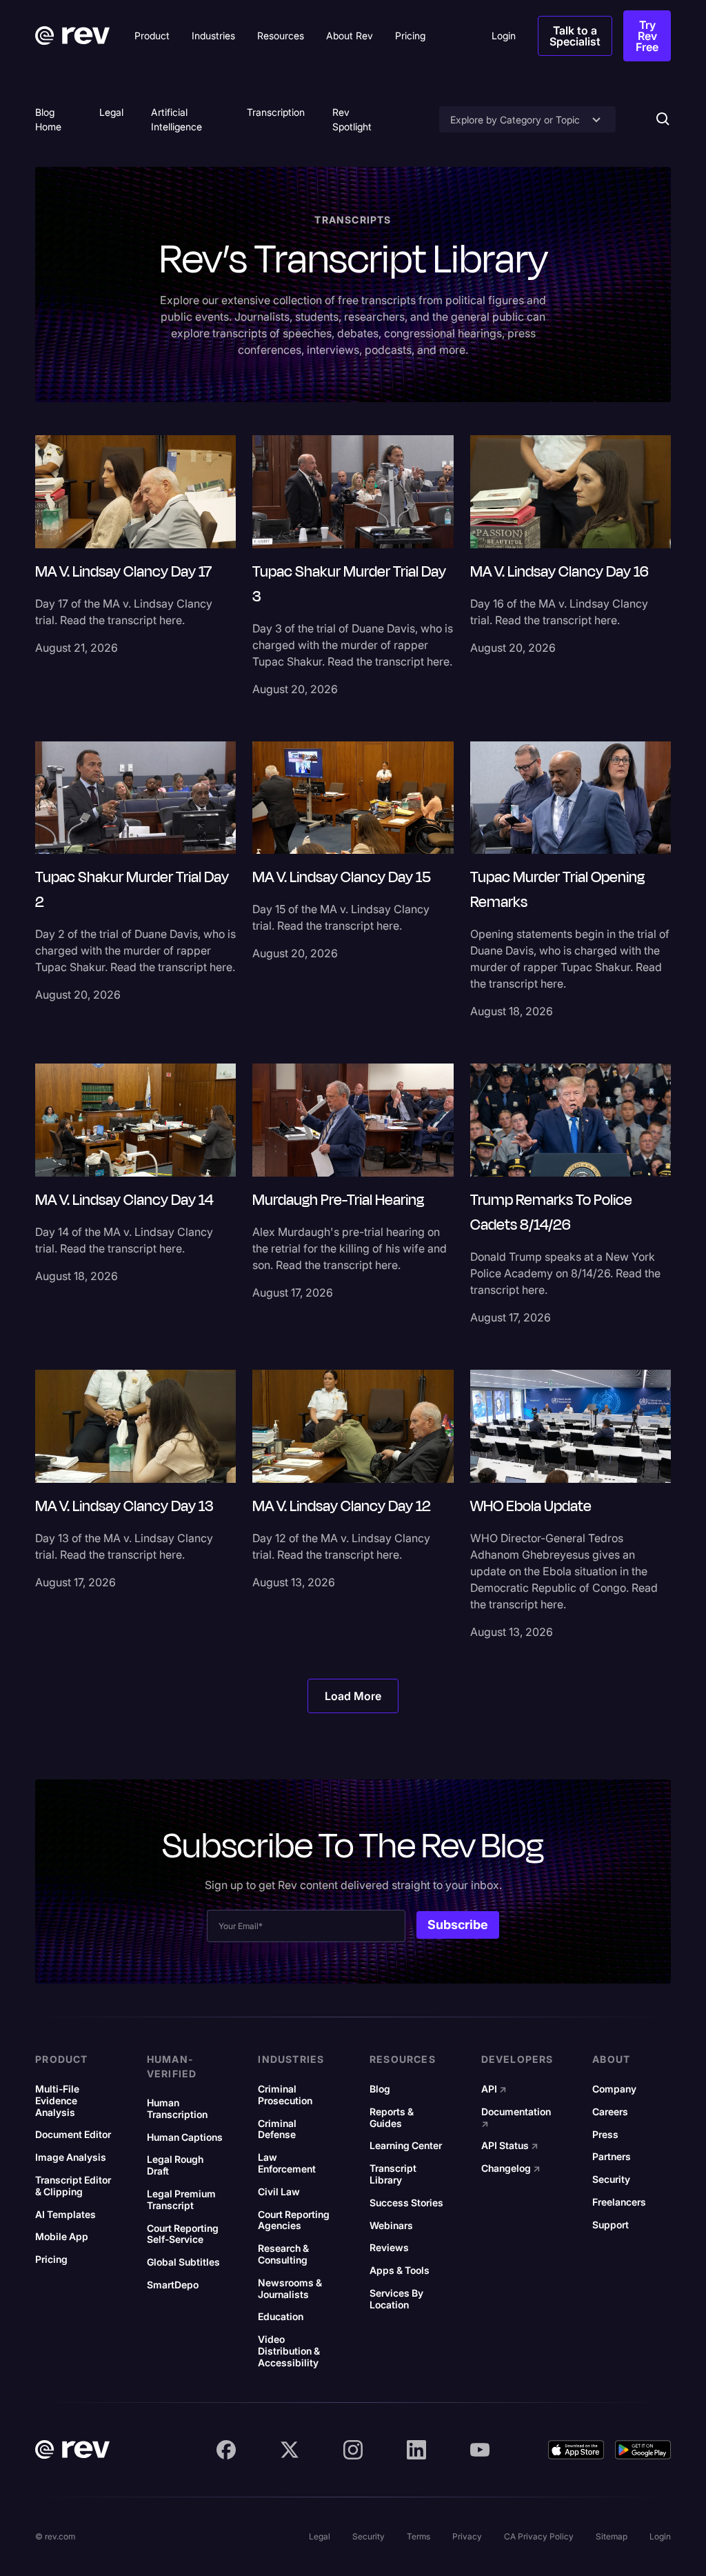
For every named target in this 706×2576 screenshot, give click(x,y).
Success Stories (406, 2203)
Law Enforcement (287, 2163)
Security (611, 2179)
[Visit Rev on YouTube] (480, 2450)
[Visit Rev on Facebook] (226, 2450)
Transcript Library (393, 2174)
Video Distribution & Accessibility (289, 2351)
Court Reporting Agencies (294, 2220)
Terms (418, 2536)
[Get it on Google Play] (643, 2450)
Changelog (511, 2168)
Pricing (51, 2259)
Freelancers (619, 2202)
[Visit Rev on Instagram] (353, 2450)
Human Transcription (177, 2109)
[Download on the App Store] (576, 2450)
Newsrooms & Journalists (290, 2289)
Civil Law (279, 2192)
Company (614, 2089)
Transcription (276, 112)
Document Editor (73, 2135)
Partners (612, 2157)
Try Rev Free (647, 36)
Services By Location (396, 2299)
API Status (510, 2146)
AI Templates (65, 2215)
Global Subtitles (183, 2262)
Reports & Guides (392, 2118)
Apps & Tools (400, 2270)
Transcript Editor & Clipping (73, 2186)
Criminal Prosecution (285, 2095)
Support (611, 2225)
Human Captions (185, 2137)
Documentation (516, 2118)
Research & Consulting (283, 2254)
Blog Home (48, 119)
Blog (380, 2089)
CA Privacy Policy (539, 2536)
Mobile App (62, 2237)
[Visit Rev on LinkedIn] (416, 2450)
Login (660, 2536)
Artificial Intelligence (176, 119)
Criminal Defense (277, 2129)
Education (281, 2317)
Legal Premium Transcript (181, 2200)
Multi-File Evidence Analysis (57, 2101)
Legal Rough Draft (175, 2165)
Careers (610, 2112)
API (494, 2089)
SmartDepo (173, 2285)
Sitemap (612, 2536)
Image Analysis (71, 2157)
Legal (111, 112)
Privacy (467, 2536)
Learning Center (406, 2146)
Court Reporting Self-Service (183, 2234)
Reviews (389, 2248)
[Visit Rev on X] (290, 2450)
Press (605, 2135)
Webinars (391, 2226)
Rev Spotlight (352, 119)
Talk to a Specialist (575, 36)
